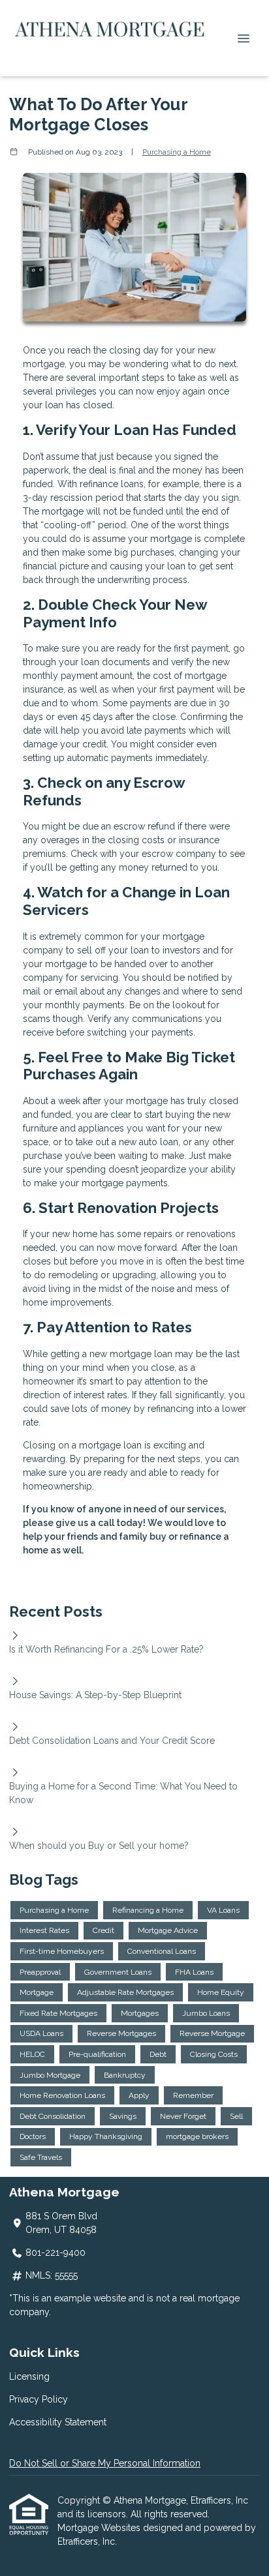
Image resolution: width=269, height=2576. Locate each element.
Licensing (29, 2376)
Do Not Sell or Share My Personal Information (105, 2463)
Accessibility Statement (58, 2422)
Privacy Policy (39, 2399)
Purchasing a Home (177, 152)
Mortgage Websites (100, 2528)
